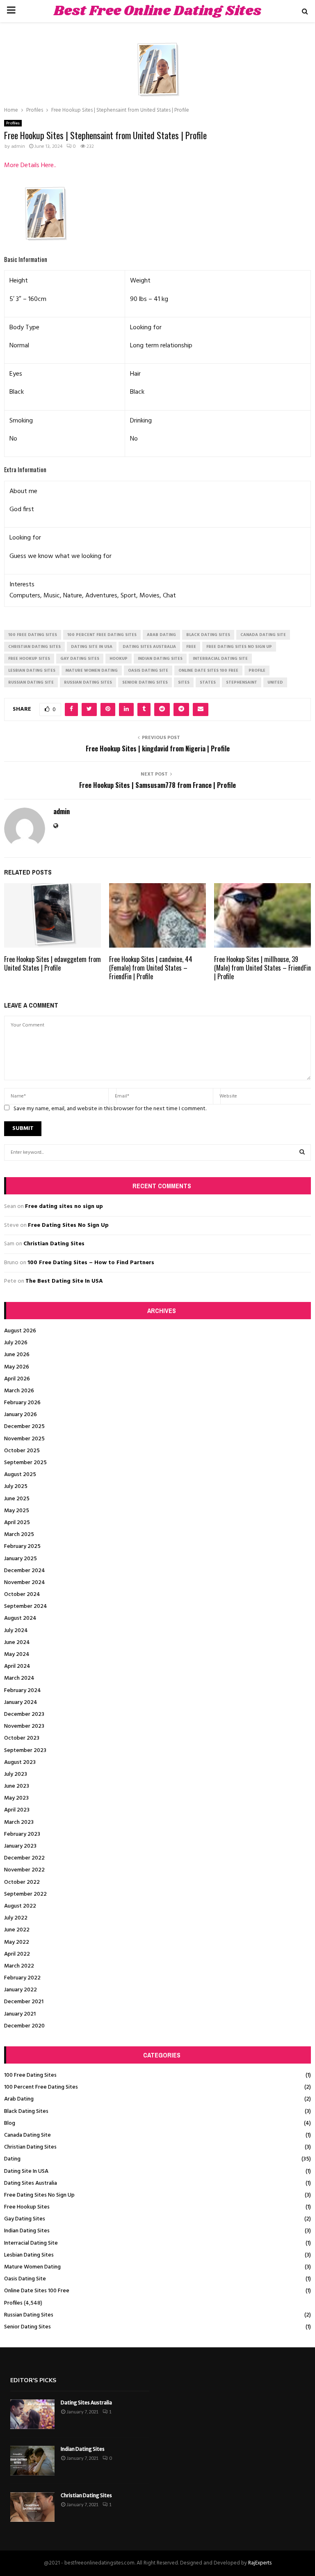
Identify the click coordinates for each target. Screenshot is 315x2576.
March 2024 (19, 1678)
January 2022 (21, 1990)
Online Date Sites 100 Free (37, 2291)
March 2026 (19, 1391)
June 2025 (17, 1499)
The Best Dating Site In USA (64, 1281)
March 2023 (19, 1822)
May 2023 (16, 1798)
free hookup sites (29, 659)
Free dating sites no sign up (64, 1206)
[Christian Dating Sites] (32, 2507)
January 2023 (20, 1846)
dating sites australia (149, 647)
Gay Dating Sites (25, 2219)
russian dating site (31, 682)
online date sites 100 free (208, 670)
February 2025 (22, 1546)
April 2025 (17, 1523)
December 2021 (24, 2002)
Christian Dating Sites (54, 1244)
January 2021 (20, 2014)
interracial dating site (220, 659)
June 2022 (17, 1930)
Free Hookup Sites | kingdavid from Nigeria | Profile (158, 748)
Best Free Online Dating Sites (157, 11)
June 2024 (17, 1643)
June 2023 (17, 1786)
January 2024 (21, 1702)
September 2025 (25, 1463)
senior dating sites (145, 682)
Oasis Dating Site (25, 2279)
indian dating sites (160, 659)
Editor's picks (33, 2380)
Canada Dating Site (27, 2135)
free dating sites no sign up (239, 647)
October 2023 (22, 1738)
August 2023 (20, 1762)
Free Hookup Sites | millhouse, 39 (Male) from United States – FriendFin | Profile (262, 968)
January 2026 (21, 1415)
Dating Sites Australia (31, 2183)
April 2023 (17, 1810)
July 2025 (16, 1487)
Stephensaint (242, 682)
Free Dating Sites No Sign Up (68, 1225)
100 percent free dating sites (102, 635)
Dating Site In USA (26, 2171)
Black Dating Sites (26, 2111)
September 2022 (25, 1894)
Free (191, 647)
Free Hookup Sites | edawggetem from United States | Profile (52, 963)
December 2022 (24, 1858)
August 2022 (20, 1906)
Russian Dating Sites (29, 2315)
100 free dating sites (33, 635)
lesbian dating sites (32, 670)
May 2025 (17, 1511)
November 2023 (24, 1726)
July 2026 (16, 1343)
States (208, 682)
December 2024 (25, 1571)
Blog (10, 2123)
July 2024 (16, 1631)
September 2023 (25, 1751)
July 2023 (16, 1774)
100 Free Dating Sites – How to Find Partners (91, 1263)
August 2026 (20, 1331)
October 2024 (22, 1595)
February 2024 (23, 1691)
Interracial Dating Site (31, 2243)
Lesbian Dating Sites (29, 2255)
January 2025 (21, 1559)
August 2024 (20, 1618)
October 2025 (22, 1451)
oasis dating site (148, 670)
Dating (12, 2159)
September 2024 (26, 1606)
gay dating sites (80, 659)
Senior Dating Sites (27, 2327)
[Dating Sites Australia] (32, 2414)
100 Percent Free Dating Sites (41, 2087)
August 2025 (20, 1475)
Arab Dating (19, 2099)
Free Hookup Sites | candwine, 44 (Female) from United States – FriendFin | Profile (151, 968)
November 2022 (24, 1870)
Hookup (119, 659)
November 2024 (25, 1583)
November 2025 (24, 1439)
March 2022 (19, 1966)
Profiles (13, 123)
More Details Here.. (30, 165)
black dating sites (208, 635)
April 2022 (17, 1954)
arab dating (161, 635)
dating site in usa (92, 647)
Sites (184, 682)
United (275, 682)
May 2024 (17, 1654)
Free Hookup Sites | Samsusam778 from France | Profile (157, 785)
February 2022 (22, 1978)
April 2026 (17, 1379)
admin (18, 147)
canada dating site (263, 635)
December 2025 (24, 1427)
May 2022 (17, 1942)
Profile (257, 670)
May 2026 (17, 1367)
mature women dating (92, 670)
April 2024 (17, 1666)
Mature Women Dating (32, 2267)
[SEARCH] (302, 1153)
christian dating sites (34, 647)
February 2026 (22, 1403)
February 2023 (22, 1834)
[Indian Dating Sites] (32, 2461)
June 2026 (17, 1355)
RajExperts (260, 2563)
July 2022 (16, 1918)
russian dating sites (88, 682)
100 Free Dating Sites (30, 2075)
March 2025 (19, 1535)
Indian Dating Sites (27, 2231)
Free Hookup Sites (27, 2207)
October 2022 (22, 1882)
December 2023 (24, 1714)
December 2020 (24, 2026)
